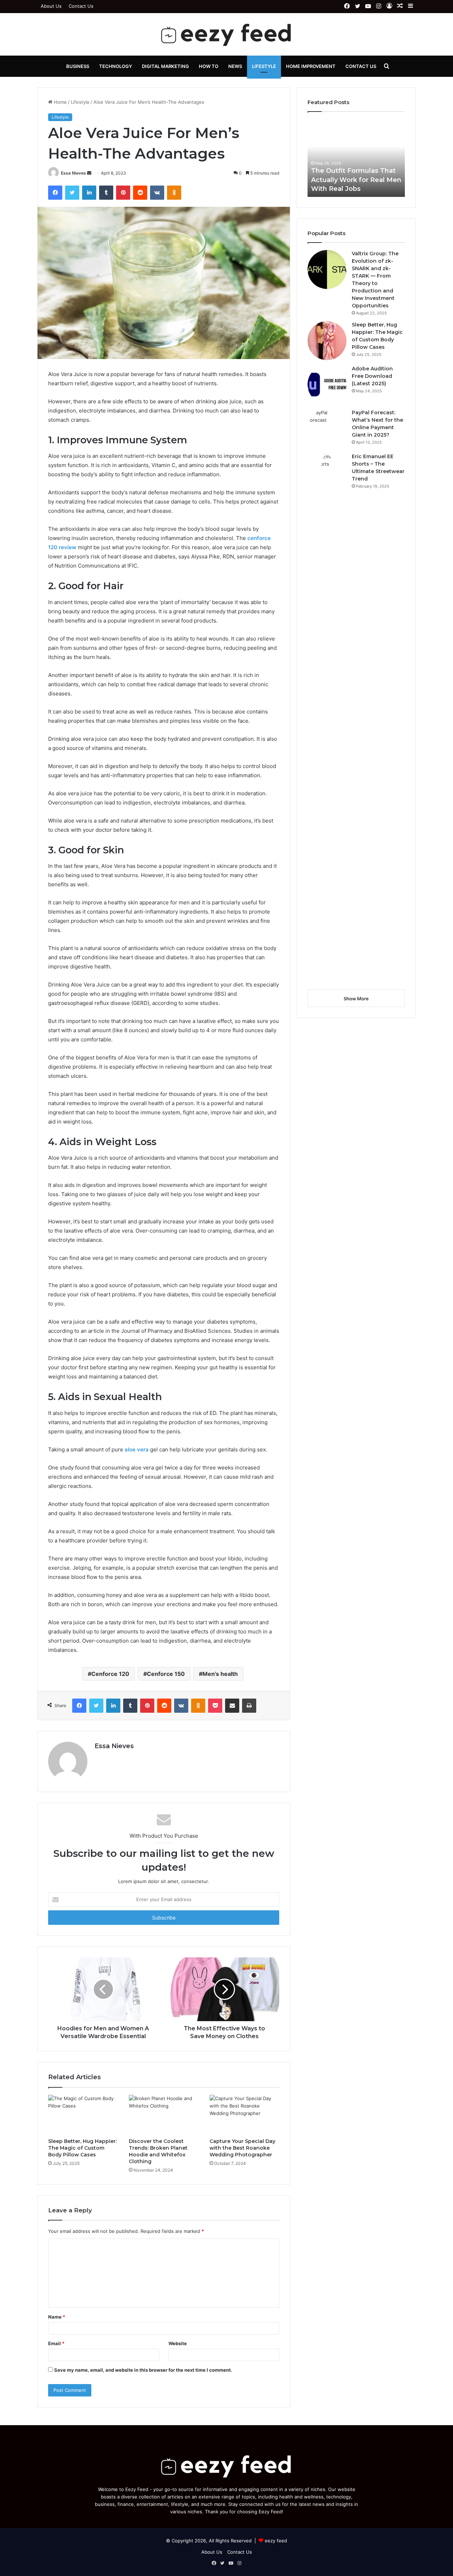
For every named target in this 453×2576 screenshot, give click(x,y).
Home (60, 102)
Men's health (220, 1674)
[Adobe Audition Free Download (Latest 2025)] (327, 385)
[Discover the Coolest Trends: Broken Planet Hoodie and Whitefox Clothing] (164, 2115)
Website (178, 2343)
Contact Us (81, 6)
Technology (116, 66)
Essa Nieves (73, 173)
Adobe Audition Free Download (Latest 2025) (372, 376)
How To (209, 66)
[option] (356, 158)
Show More (356, 999)
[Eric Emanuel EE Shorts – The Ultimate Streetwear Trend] (327, 718)
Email (56, 2343)
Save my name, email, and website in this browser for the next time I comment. (143, 2370)
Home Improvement (311, 66)
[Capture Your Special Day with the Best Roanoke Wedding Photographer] (245, 2115)
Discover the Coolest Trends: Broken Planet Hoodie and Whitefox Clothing (158, 2151)
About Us (51, 6)
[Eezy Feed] (226, 34)
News (235, 66)
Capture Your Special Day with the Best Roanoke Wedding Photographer (242, 2148)
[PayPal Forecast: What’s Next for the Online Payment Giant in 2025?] (327, 428)
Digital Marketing (165, 66)
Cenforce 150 (166, 1674)
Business (78, 66)
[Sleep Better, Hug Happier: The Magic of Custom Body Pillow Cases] (83, 2115)
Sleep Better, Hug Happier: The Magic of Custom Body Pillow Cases (82, 2148)
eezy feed (276, 2541)
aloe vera (137, 1449)
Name (57, 2317)
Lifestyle (264, 66)
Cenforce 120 (110, 1674)
